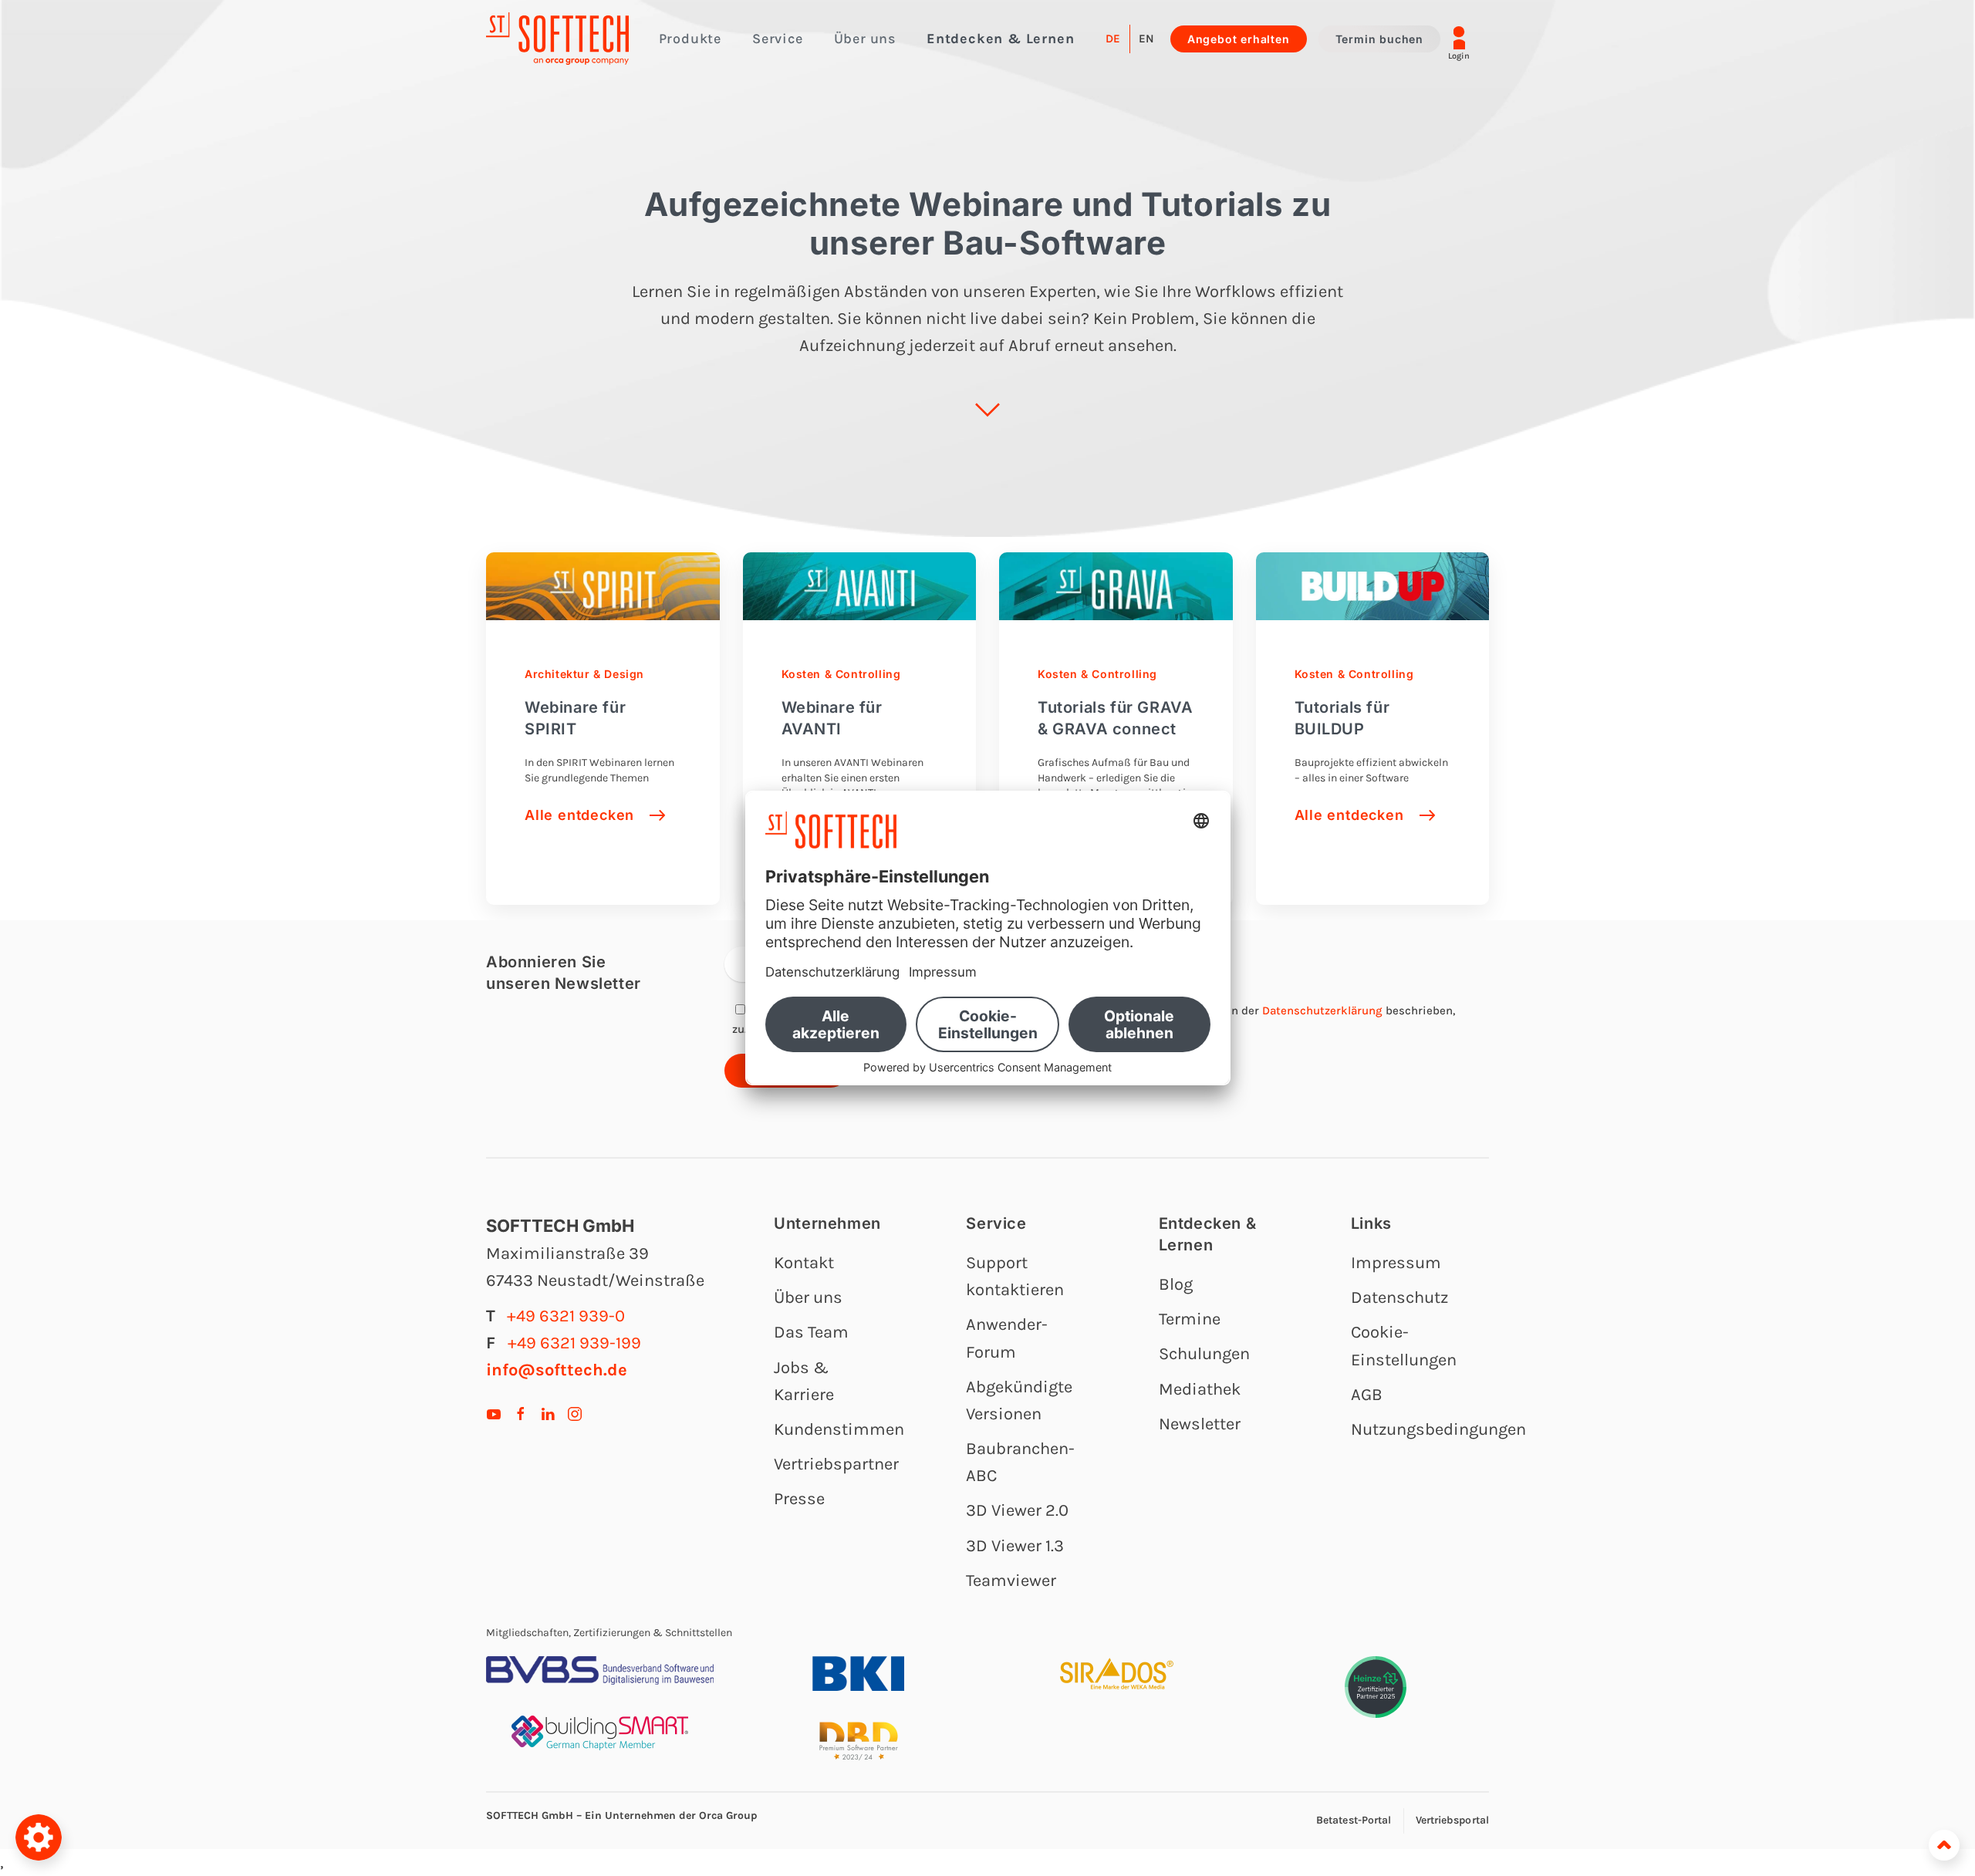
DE (1113, 39)
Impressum (1396, 1263)
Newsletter (1200, 1424)
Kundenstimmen (839, 1429)
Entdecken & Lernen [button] (1000, 39)
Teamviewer (1011, 1581)
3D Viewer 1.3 (1015, 1546)
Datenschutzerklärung (1322, 1011)
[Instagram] (575, 1412)
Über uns (808, 1297)
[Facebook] (521, 1412)
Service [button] (778, 39)
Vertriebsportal (1453, 1820)
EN (1146, 39)
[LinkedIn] (548, 1412)
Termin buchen (1379, 39)
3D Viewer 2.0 (1017, 1510)
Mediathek (1200, 1389)
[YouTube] (494, 1412)
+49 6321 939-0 (566, 1316)
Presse (799, 1499)
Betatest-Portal (1354, 1820)
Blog (1176, 1284)
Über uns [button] (865, 39)
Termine (1190, 1319)
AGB (1367, 1395)
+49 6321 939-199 (574, 1343)
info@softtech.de (557, 1370)
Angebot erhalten (1239, 39)
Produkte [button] (690, 39)
